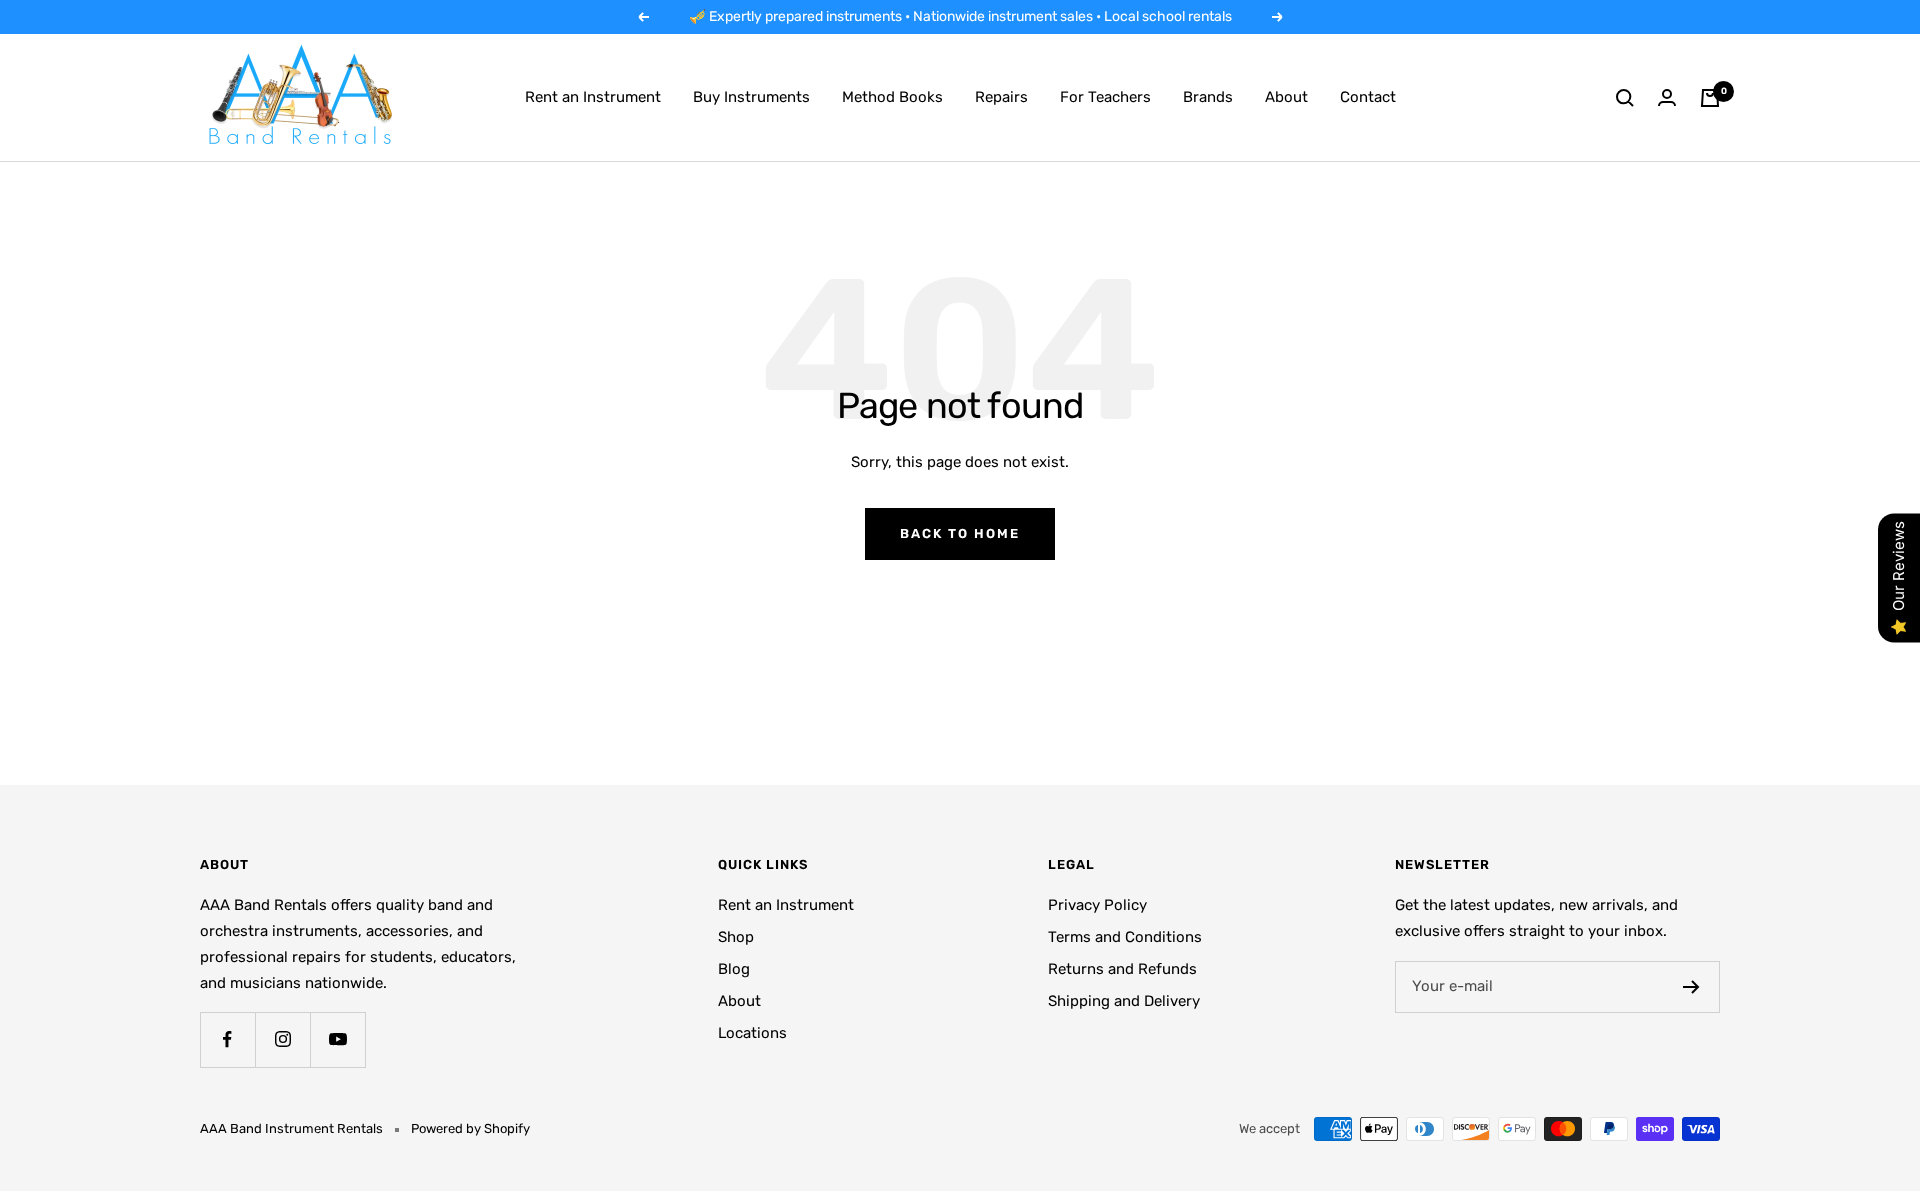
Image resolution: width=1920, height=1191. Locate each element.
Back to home (960, 533)
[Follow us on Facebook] (227, 1039)
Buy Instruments (751, 97)
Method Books (892, 97)
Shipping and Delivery (1124, 1001)
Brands (1208, 97)
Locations (752, 1033)
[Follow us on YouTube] (337, 1039)
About (1286, 97)
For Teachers (1105, 97)
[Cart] (1710, 98)
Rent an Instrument (593, 97)
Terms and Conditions (1125, 937)
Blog (734, 969)
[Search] (1625, 98)
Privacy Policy (1097, 905)
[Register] (1691, 987)
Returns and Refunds (1122, 969)
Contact (1368, 97)
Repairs (1001, 97)
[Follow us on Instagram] (282, 1039)
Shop (736, 937)
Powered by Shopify (470, 1128)
